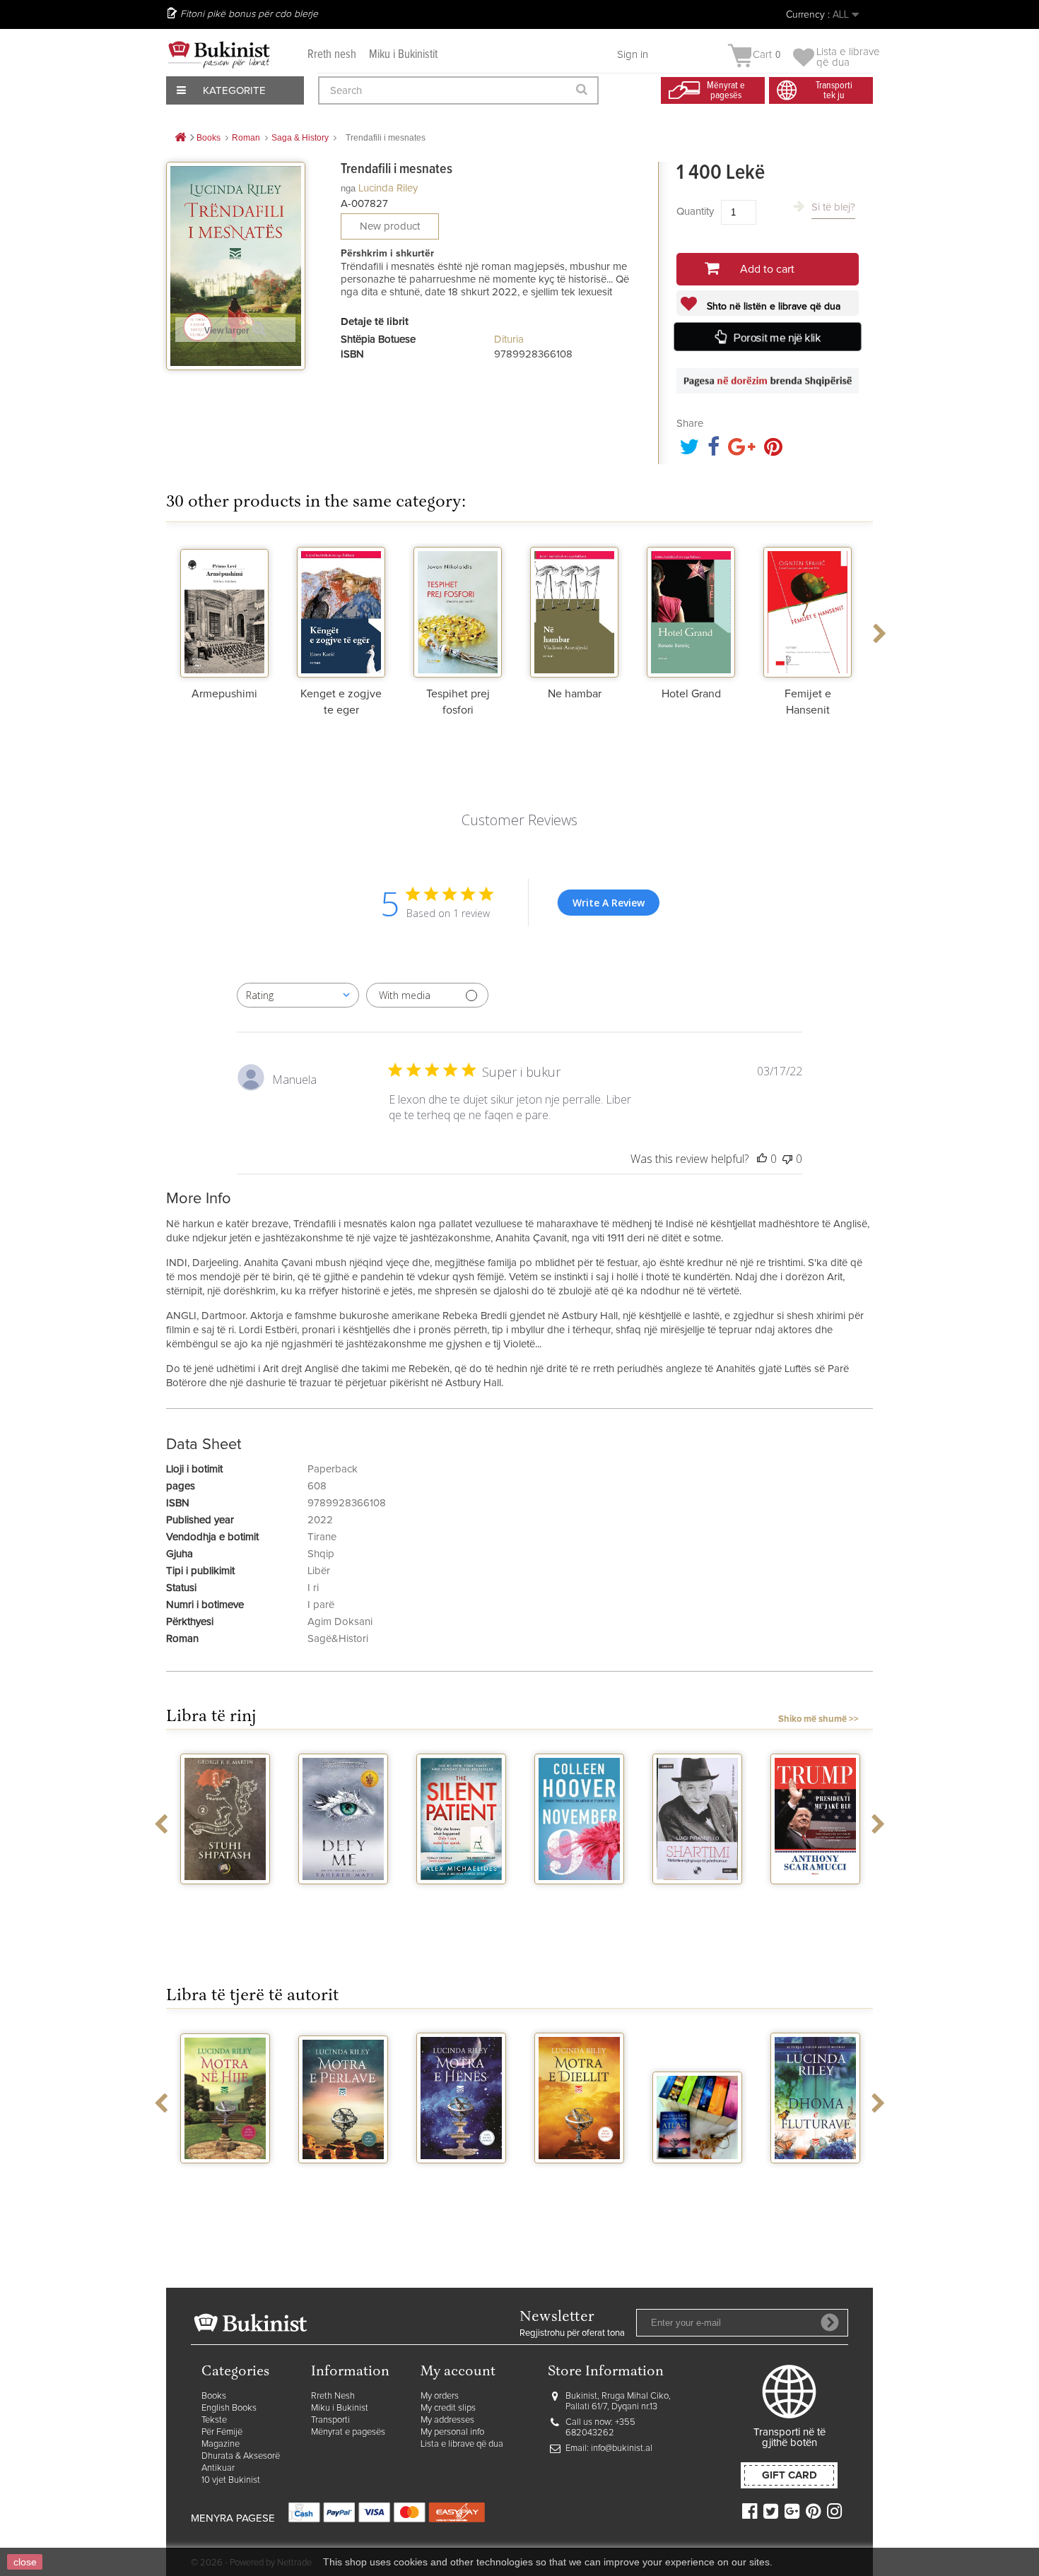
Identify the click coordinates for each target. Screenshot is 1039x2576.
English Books (229, 2408)
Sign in (633, 55)
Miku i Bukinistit (403, 55)
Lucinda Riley (388, 188)
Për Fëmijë (222, 2432)
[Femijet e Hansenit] (808, 610)
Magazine (221, 2444)
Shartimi (697, 1897)
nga (348, 188)
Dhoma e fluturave (815, 2182)
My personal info (452, 2432)
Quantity (695, 212)
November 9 (580, 1897)
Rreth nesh (332, 55)
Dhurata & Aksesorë (241, 2456)
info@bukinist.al (622, 2448)
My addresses (447, 2420)
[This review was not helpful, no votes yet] (787, 1159)
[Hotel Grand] (691, 610)
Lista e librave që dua (462, 2444)
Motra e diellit (580, 2176)
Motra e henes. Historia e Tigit (462, 2182)
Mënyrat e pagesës (348, 2432)
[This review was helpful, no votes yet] (762, 1159)
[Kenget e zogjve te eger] (341, 610)
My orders (440, 2396)
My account (458, 2372)
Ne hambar (575, 694)
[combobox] (298, 995)
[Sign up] (830, 2322)
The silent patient (461, 1903)
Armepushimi (224, 694)
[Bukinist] (219, 54)
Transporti (330, 2420)
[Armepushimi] (224, 610)
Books (214, 2396)
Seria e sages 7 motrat (698, 2182)
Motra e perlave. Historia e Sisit (343, 2182)
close (25, 2562)
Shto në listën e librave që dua (772, 307)
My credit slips (448, 2408)
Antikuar (218, 2468)
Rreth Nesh (333, 2396)
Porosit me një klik (777, 338)
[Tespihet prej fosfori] (458, 610)
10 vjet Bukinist (231, 2480)
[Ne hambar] (574, 610)
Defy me (343, 1897)
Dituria (509, 339)
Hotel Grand (691, 694)
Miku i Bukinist (340, 2408)
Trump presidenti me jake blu (816, 1909)
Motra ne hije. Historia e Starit (225, 2182)
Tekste (214, 2420)
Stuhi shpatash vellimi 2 (225, 1903)
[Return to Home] (180, 138)
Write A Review (609, 903)
